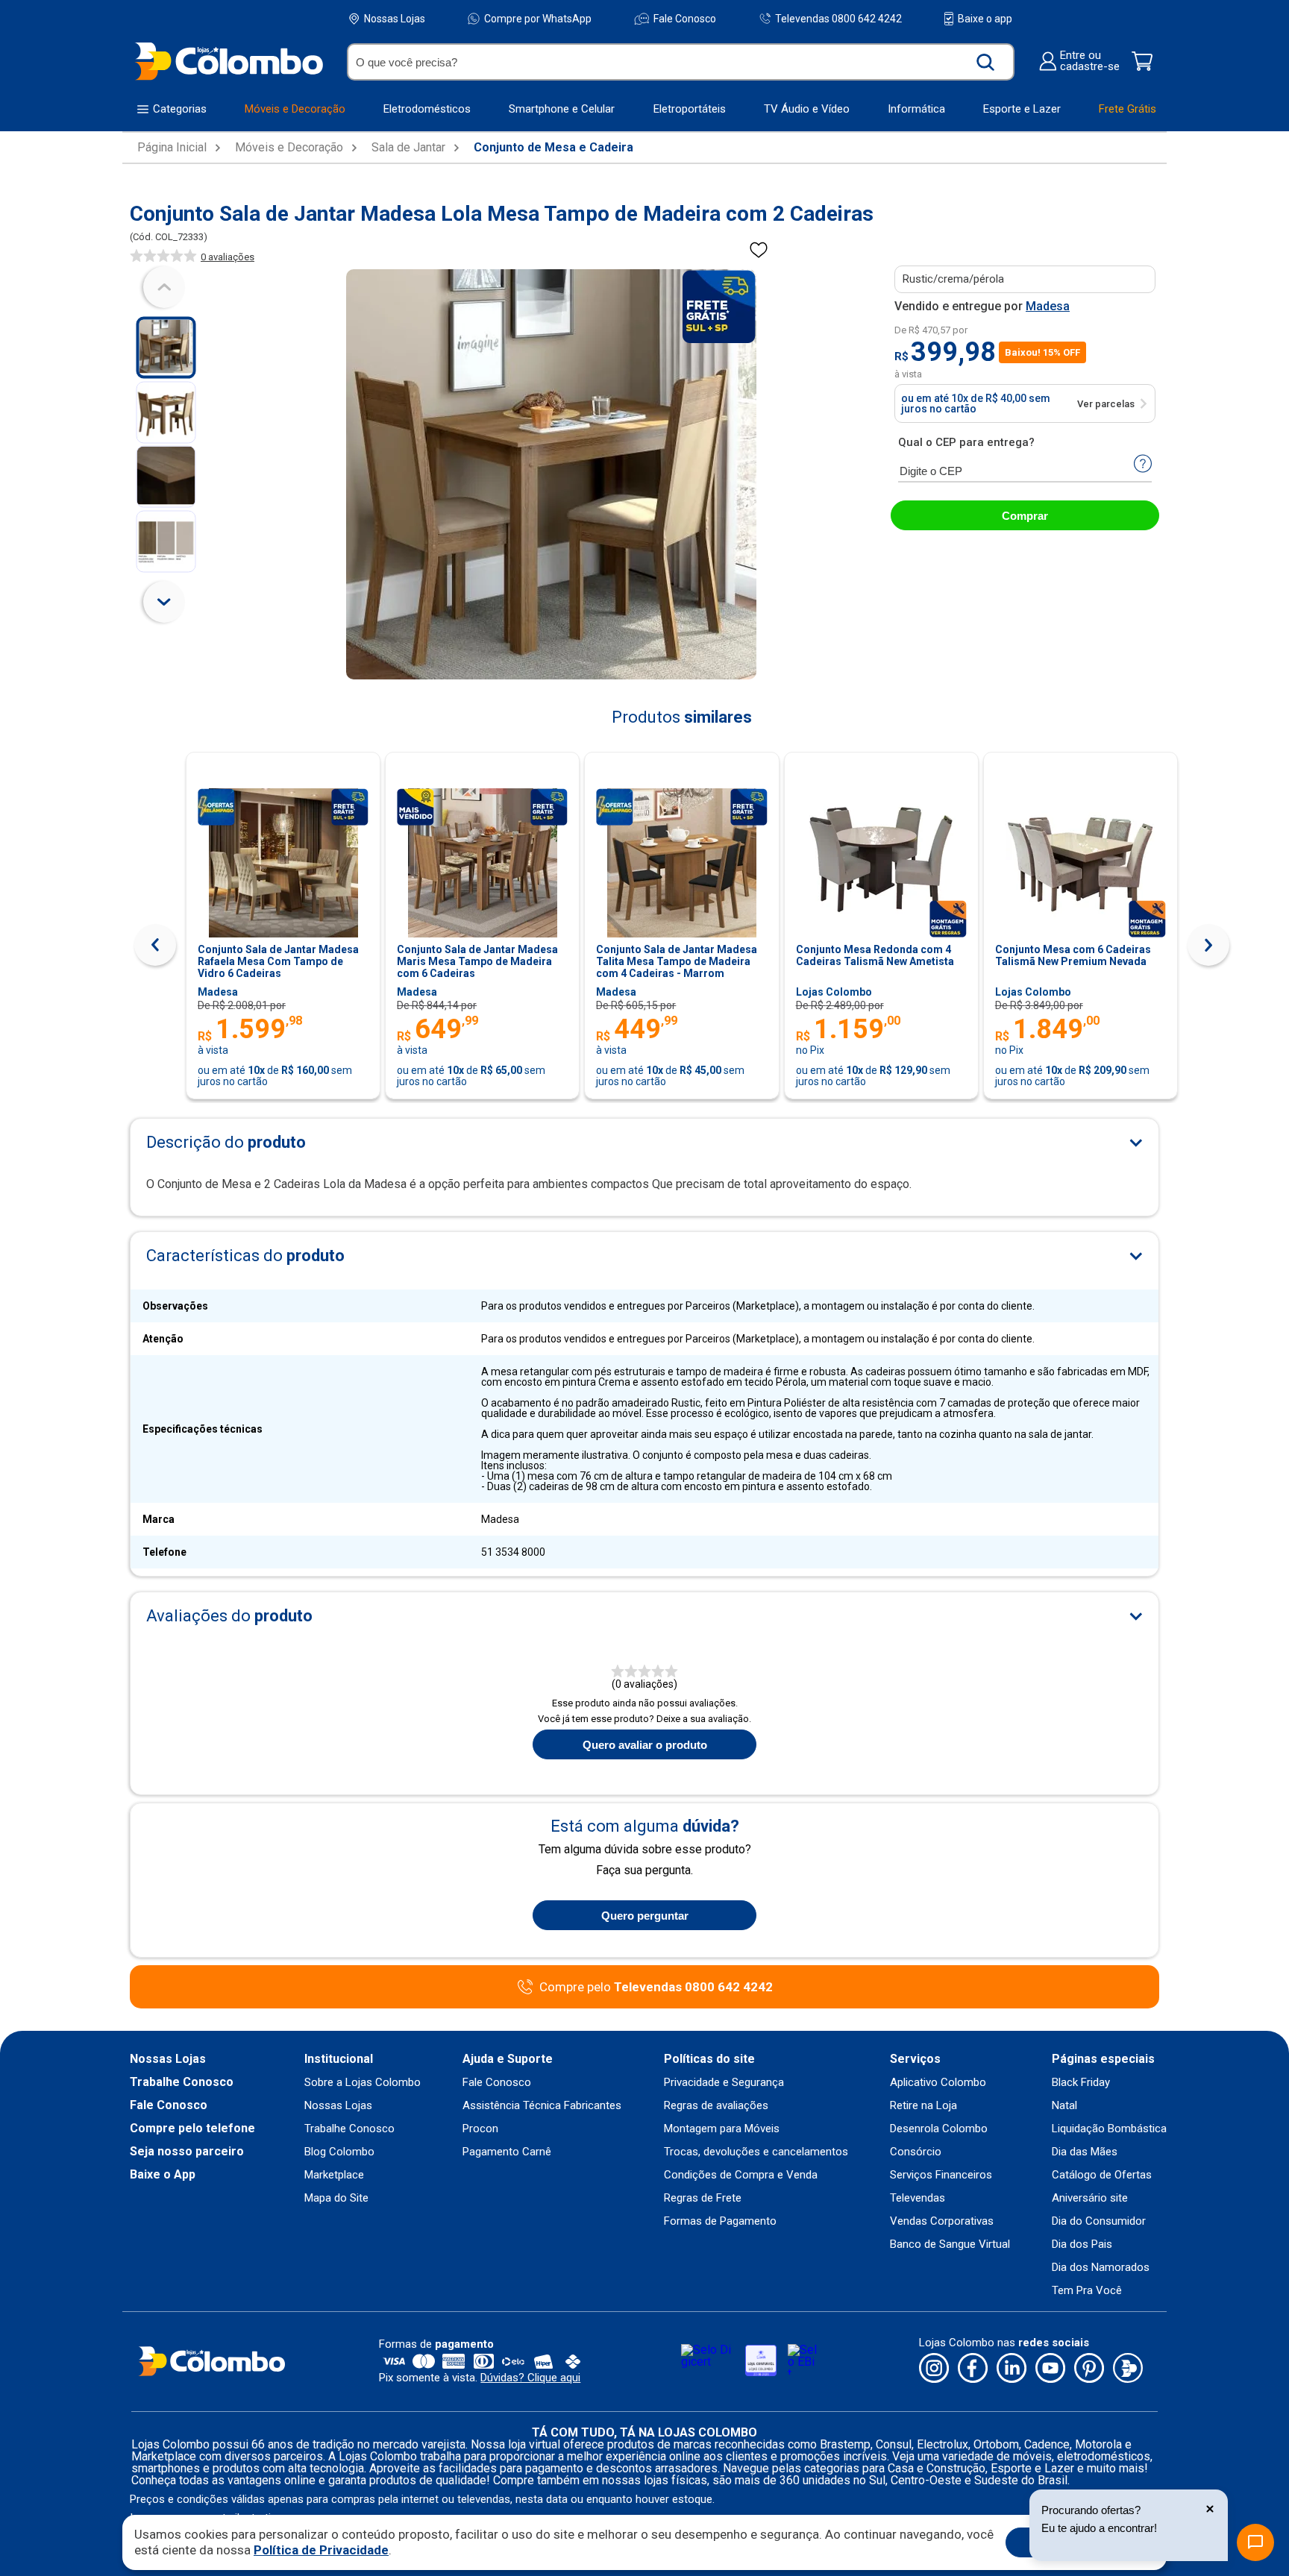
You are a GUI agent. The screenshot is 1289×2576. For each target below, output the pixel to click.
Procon (480, 2129)
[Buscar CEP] (1143, 465)
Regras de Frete (703, 2198)
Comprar (1025, 516)
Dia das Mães (1085, 2152)
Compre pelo (656, 1987)
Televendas (918, 2198)
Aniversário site (1090, 2198)
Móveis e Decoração (289, 148)
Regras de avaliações (716, 2106)
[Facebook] (973, 2369)
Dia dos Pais (1082, 2244)
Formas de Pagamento (720, 2221)
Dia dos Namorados (1101, 2268)
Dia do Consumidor (1099, 2221)
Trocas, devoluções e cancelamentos (756, 2152)
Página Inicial (172, 148)
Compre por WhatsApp (538, 19)
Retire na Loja (923, 2106)
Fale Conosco (685, 19)
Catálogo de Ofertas (1102, 2175)
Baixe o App (163, 2175)
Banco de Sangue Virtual (950, 2244)
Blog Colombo (339, 2152)
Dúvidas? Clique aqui (530, 2378)
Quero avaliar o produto (645, 1745)
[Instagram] (934, 2369)
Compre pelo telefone (192, 2129)
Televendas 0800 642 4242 (838, 18)
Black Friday (1081, 2083)
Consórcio (916, 2152)
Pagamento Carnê (507, 2152)
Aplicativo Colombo (938, 2083)
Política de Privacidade (321, 2550)
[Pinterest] (1089, 2369)
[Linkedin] (1012, 2369)
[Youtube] (1050, 2369)
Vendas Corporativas (942, 2221)
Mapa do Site (336, 2198)
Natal (1064, 2106)
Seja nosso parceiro (187, 2152)
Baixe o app (985, 19)
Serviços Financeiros (941, 2175)
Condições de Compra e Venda (741, 2175)
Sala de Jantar (408, 148)
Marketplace (334, 2175)
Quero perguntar (645, 1916)
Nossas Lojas (395, 19)
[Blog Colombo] (1128, 2369)
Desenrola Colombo (939, 2129)
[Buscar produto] (986, 62)
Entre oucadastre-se (1090, 61)
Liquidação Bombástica (1109, 2129)
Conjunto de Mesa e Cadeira (553, 148)
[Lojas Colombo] (229, 61)
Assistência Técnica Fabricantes (542, 2106)
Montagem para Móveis (722, 2129)
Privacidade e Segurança (724, 2083)
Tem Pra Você (1087, 2291)
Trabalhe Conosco (182, 2082)
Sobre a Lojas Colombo (363, 2083)
